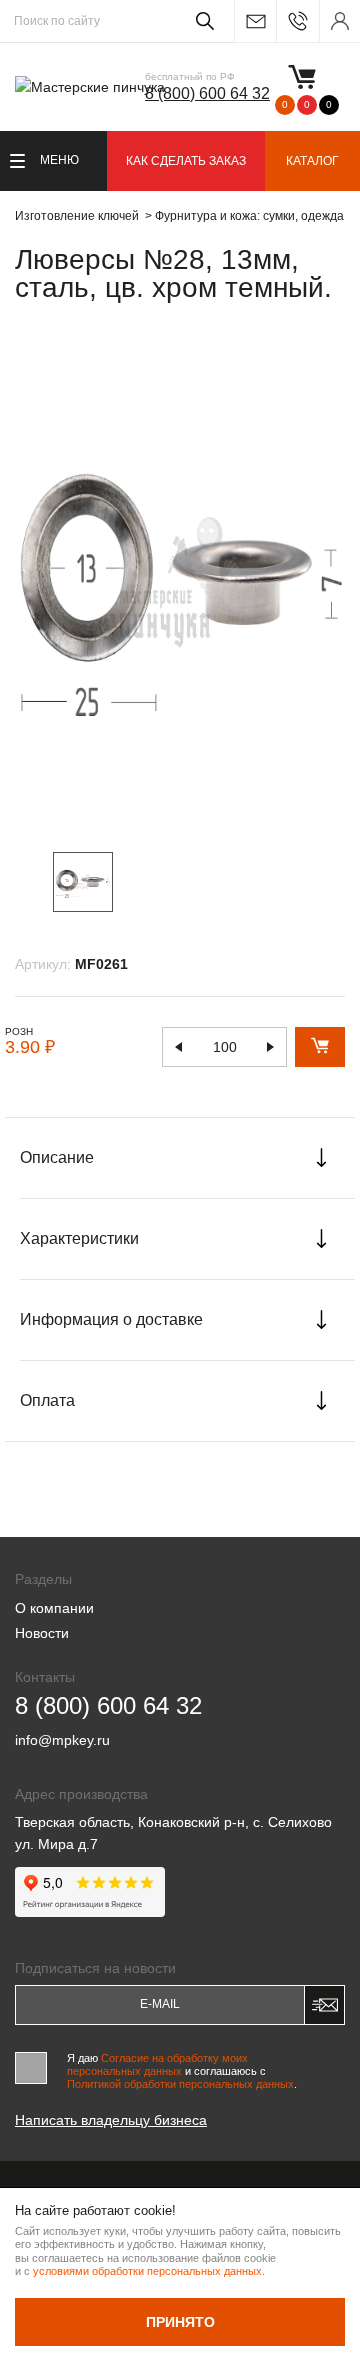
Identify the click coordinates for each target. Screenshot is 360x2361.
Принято (180, 2322)
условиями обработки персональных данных (147, 2271)
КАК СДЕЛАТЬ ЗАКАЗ (186, 161)
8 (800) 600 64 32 (207, 93)
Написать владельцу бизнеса (111, 2120)
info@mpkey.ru (255, 21)
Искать (201, 21)
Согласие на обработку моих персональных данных (157, 2064)
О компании (54, 1608)
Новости (42, 1633)
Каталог (312, 161)
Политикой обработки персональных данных (180, 2084)
